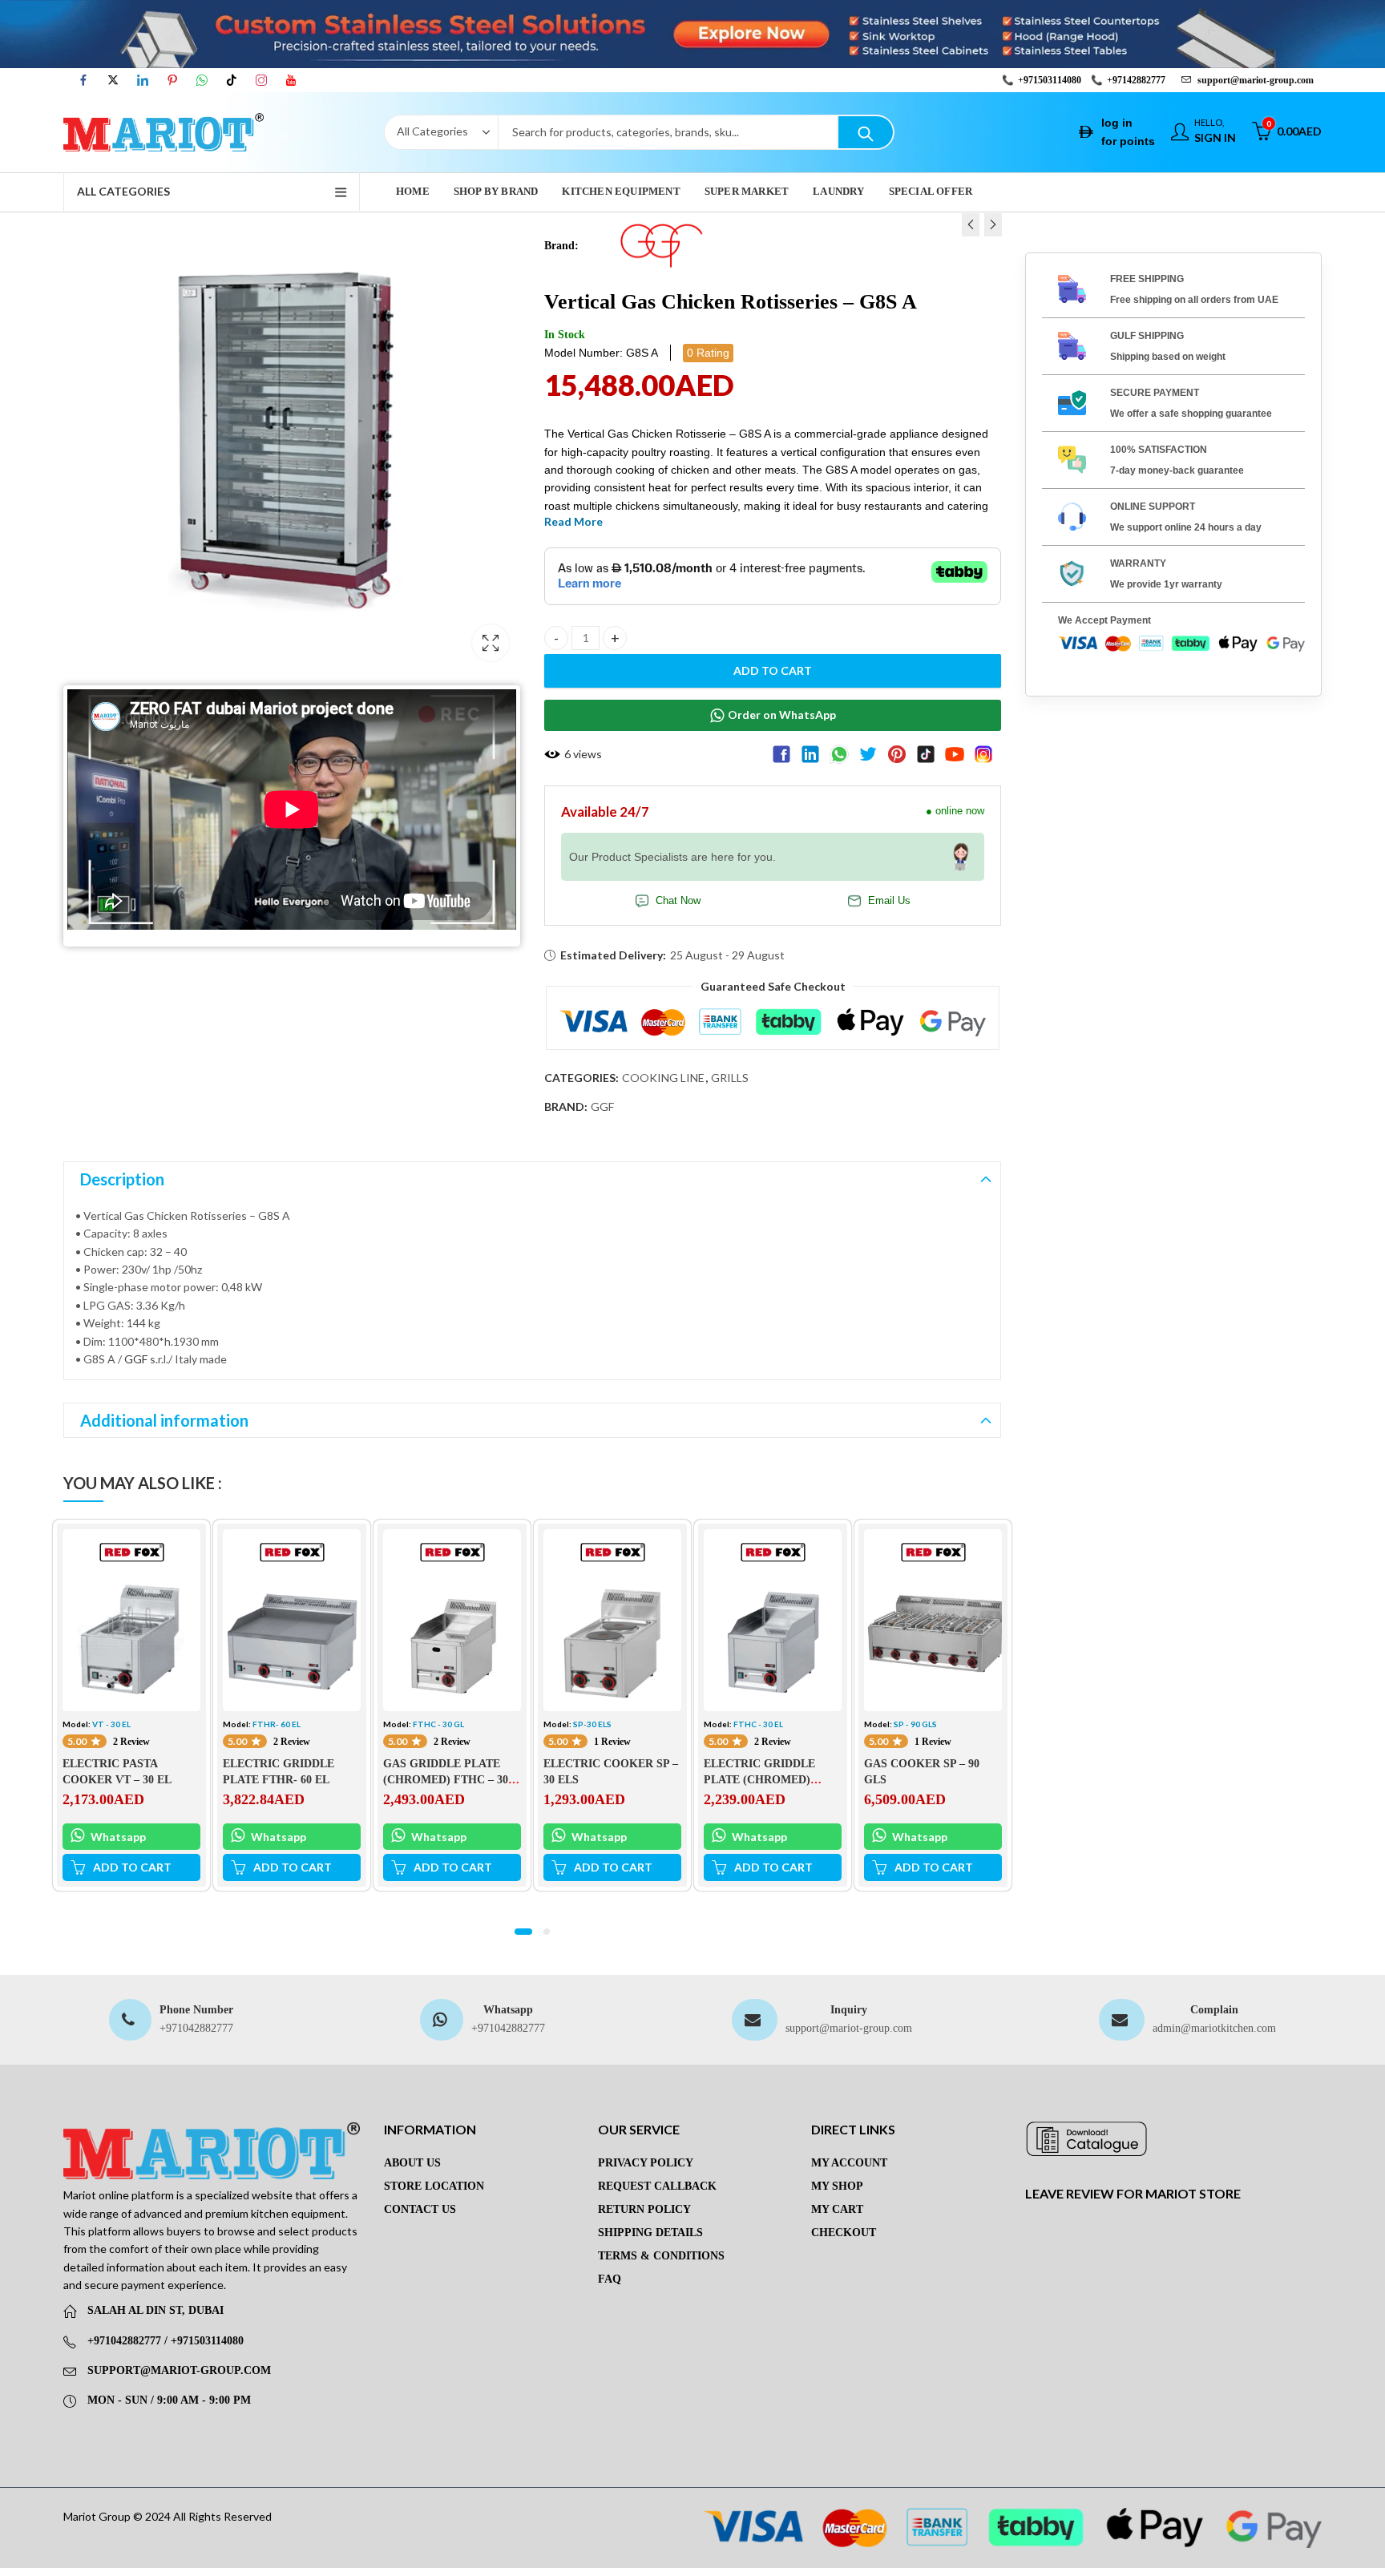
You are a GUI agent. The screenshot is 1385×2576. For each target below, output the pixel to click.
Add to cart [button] (132, 1867)
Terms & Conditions (661, 2256)
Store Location (434, 2186)
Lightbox (491, 643)
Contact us (420, 2209)
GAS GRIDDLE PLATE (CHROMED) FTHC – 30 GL (446, 1779)
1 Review (612, 1742)
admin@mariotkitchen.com (1214, 2028)
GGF (602, 1106)
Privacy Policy (646, 2163)
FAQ (610, 2279)
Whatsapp (117, 1837)
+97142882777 (1136, 80)
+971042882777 (196, 2028)
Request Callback (657, 2186)
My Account (849, 2163)
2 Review (131, 1742)
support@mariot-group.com (849, 2028)
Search (866, 132)
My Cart (837, 2209)
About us (412, 2163)
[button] (523, 1932)
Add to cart (773, 670)
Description (122, 1179)
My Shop (837, 2186)
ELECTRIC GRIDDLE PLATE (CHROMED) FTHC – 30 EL (759, 1779)
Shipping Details (650, 2233)
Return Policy (644, 2209)
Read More (573, 521)
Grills (730, 1078)
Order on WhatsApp (782, 715)
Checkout (844, 2233)
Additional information (164, 1420)
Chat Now (678, 901)
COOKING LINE (663, 1078)
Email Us (889, 901)
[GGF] (661, 245)
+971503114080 (1050, 80)
